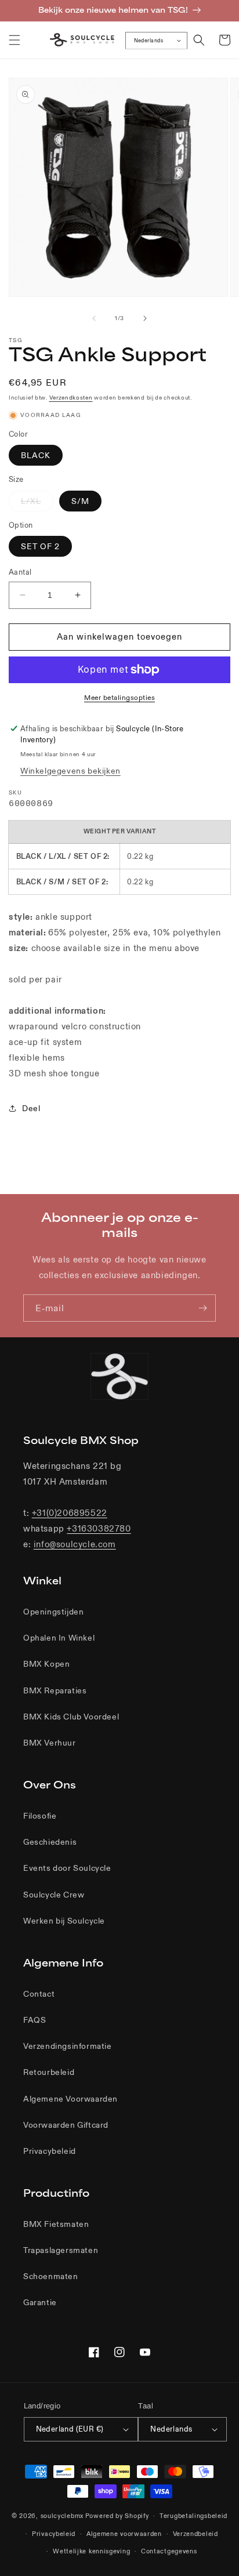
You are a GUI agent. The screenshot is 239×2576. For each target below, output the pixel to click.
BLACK (36, 455)
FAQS (35, 2020)
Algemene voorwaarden (124, 2534)
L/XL (37, 503)
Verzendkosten (71, 398)
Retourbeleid (49, 2072)
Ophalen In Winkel (59, 1638)
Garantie (40, 2302)
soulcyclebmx (62, 2516)
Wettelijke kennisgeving (91, 2551)
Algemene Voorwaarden (70, 2099)
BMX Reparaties (55, 1690)
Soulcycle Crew (54, 1895)
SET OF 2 (40, 546)
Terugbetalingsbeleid (193, 2516)
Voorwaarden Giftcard (66, 2125)
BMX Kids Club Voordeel (71, 1717)
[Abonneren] (202, 1308)
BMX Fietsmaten (56, 2224)
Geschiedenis (50, 1842)
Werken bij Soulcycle (64, 1921)
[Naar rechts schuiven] (145, 318)
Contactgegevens (169, 2551)
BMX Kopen (46, 1664)
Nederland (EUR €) (70, 2429)
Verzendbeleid (195, 2534)
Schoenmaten (51, 2276)
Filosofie (40, 1816)
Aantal (20, 572)
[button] (15, 40)
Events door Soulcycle (67, 1868)
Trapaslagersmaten (61, 2250)
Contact (39, 1994)
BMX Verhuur (50, 1743)
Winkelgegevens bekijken (70, 771)
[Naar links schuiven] (94, 318)
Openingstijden (53, 1612)
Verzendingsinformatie (68, 2046)
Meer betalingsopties (119, 697)
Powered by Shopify (117, 2516)
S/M (80, 501)
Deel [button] (31, 1108)
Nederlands (149, 40)
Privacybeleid (50, 2151)
